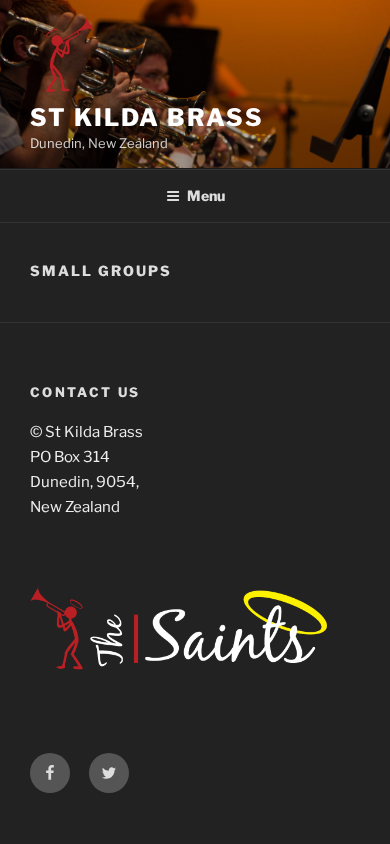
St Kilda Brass (147, 117)
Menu (206, 195)
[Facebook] (50, 773)
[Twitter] (109, 773)
